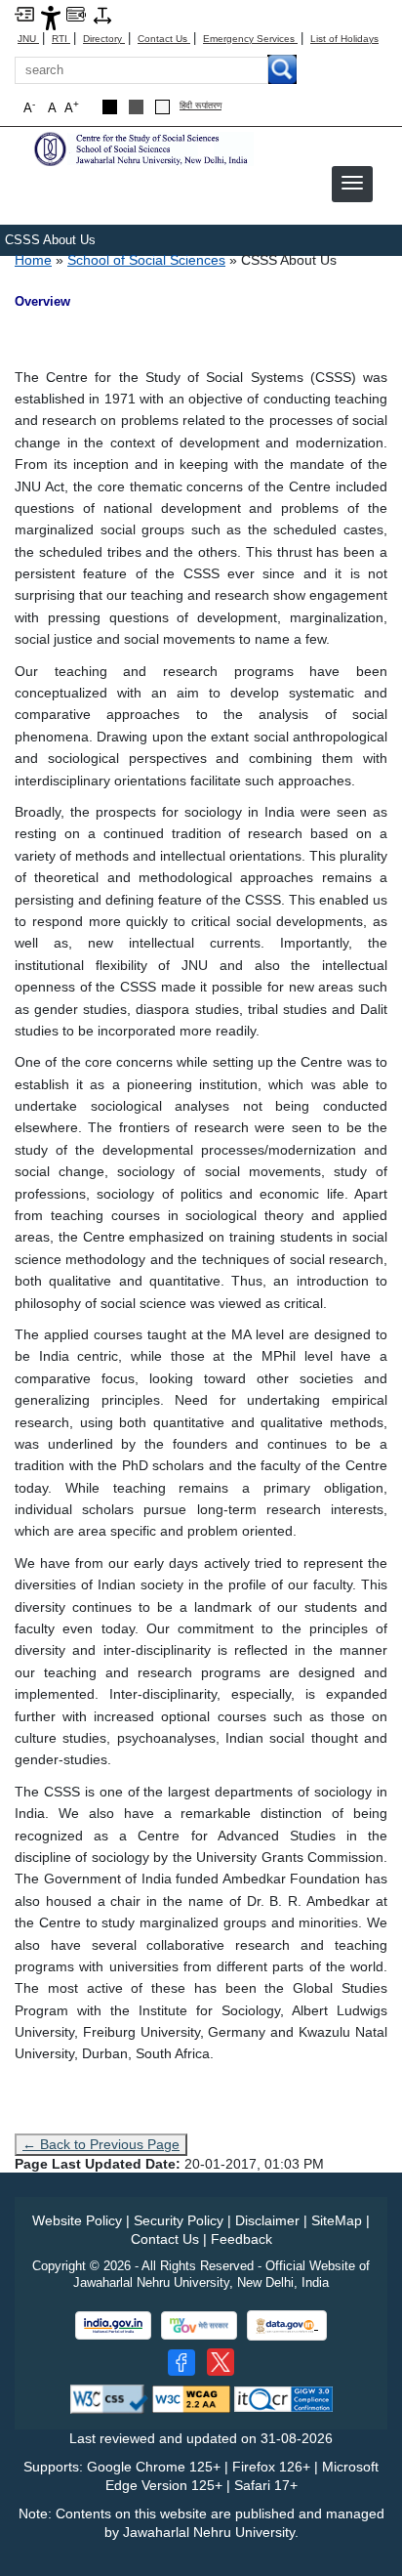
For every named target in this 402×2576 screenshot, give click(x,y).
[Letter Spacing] (102, 14)
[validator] (109, 2399)
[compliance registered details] (283, 2399)
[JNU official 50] (221, 2362)
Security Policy (179, 2220)
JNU (28, 39)
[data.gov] (287, 2325)
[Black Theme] (110, 107)
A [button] (72, 107)
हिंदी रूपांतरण (201, 106)
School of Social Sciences (146, 260)
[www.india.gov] (113, 2325)
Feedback (241, 2239)
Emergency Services (250, 39)
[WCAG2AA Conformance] (191, 2399)
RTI (61, 39)
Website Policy (77, 2220)
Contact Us (164, 39)
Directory (104, 39)
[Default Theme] (162, 107)
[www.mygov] (199, 2325)
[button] (352, 183)
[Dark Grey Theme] (136, 107)
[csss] (141, 148)
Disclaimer (267, 2220)
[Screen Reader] (76, 13)
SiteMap (337, 2220)
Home (33, 260)
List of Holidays (344, 39)
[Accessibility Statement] (51, 17)
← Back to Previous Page (101, 2144)
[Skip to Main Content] (24, 13)
